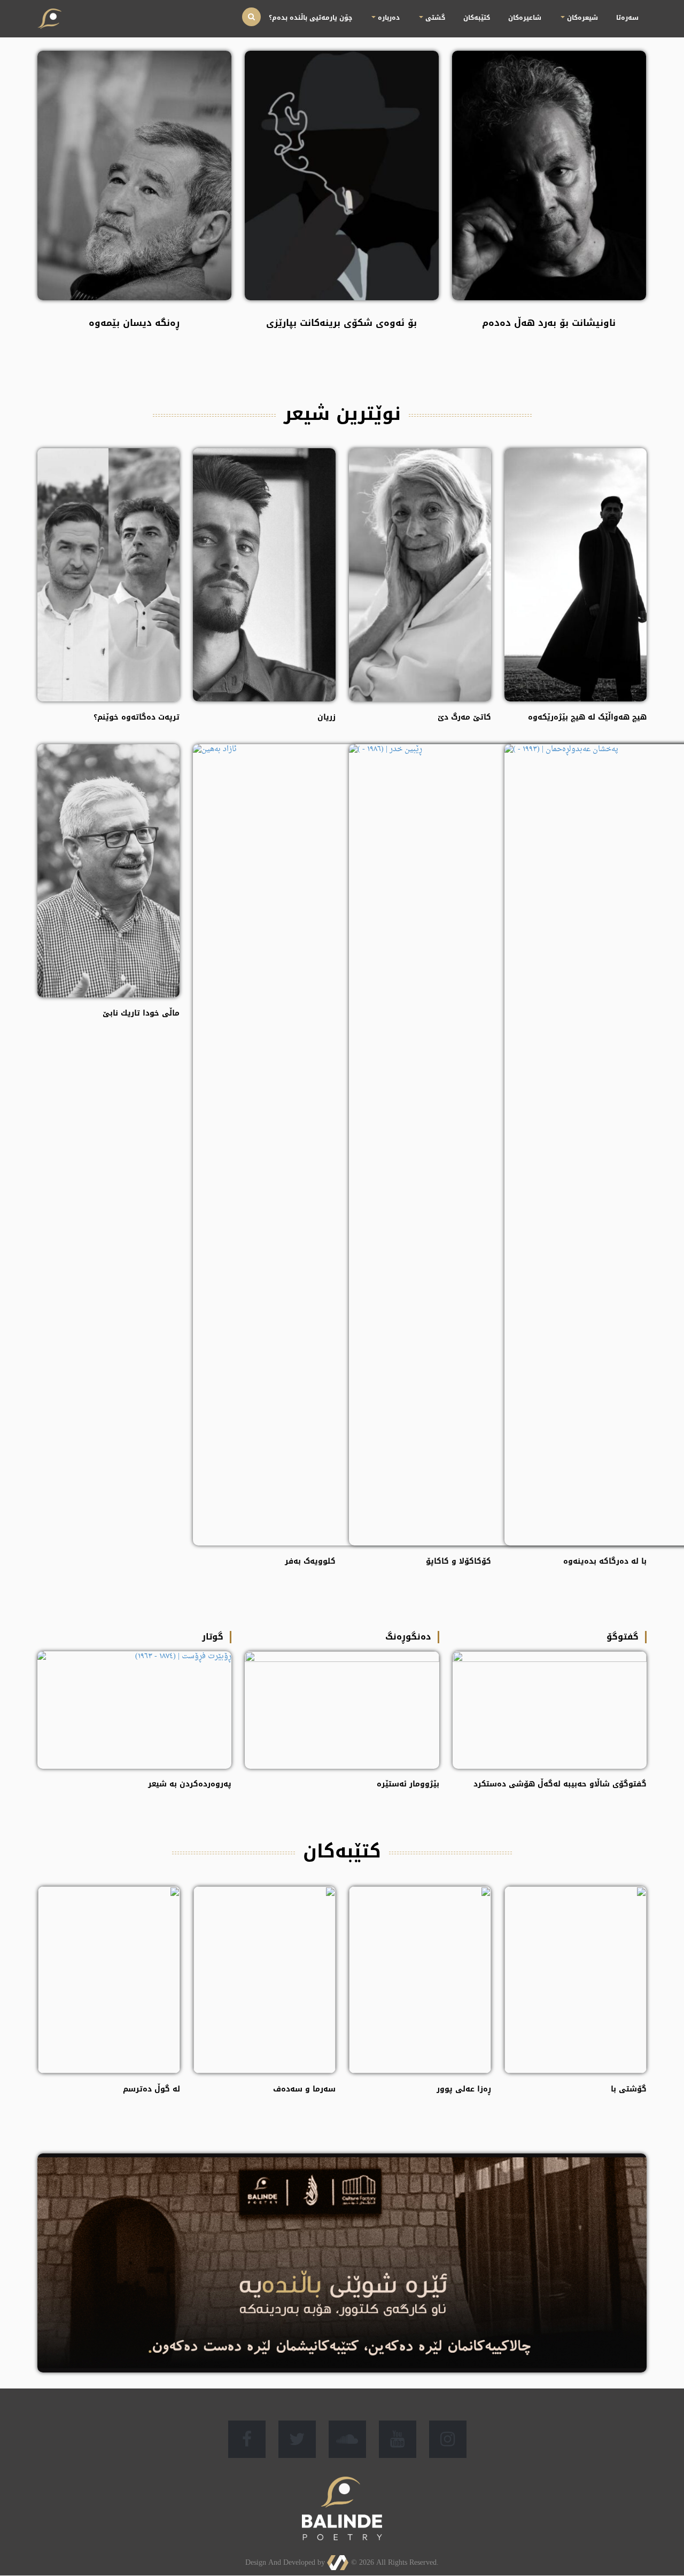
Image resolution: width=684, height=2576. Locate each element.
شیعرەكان (610, 11)
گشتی (522, 11)
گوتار (213, 1637)
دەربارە (493, 11)
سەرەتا (636, 11)
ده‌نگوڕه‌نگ (408, 1637)
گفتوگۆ (623, 1637)
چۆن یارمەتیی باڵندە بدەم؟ (443, 11)
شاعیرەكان (574, 11)
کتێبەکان (546, 11)
